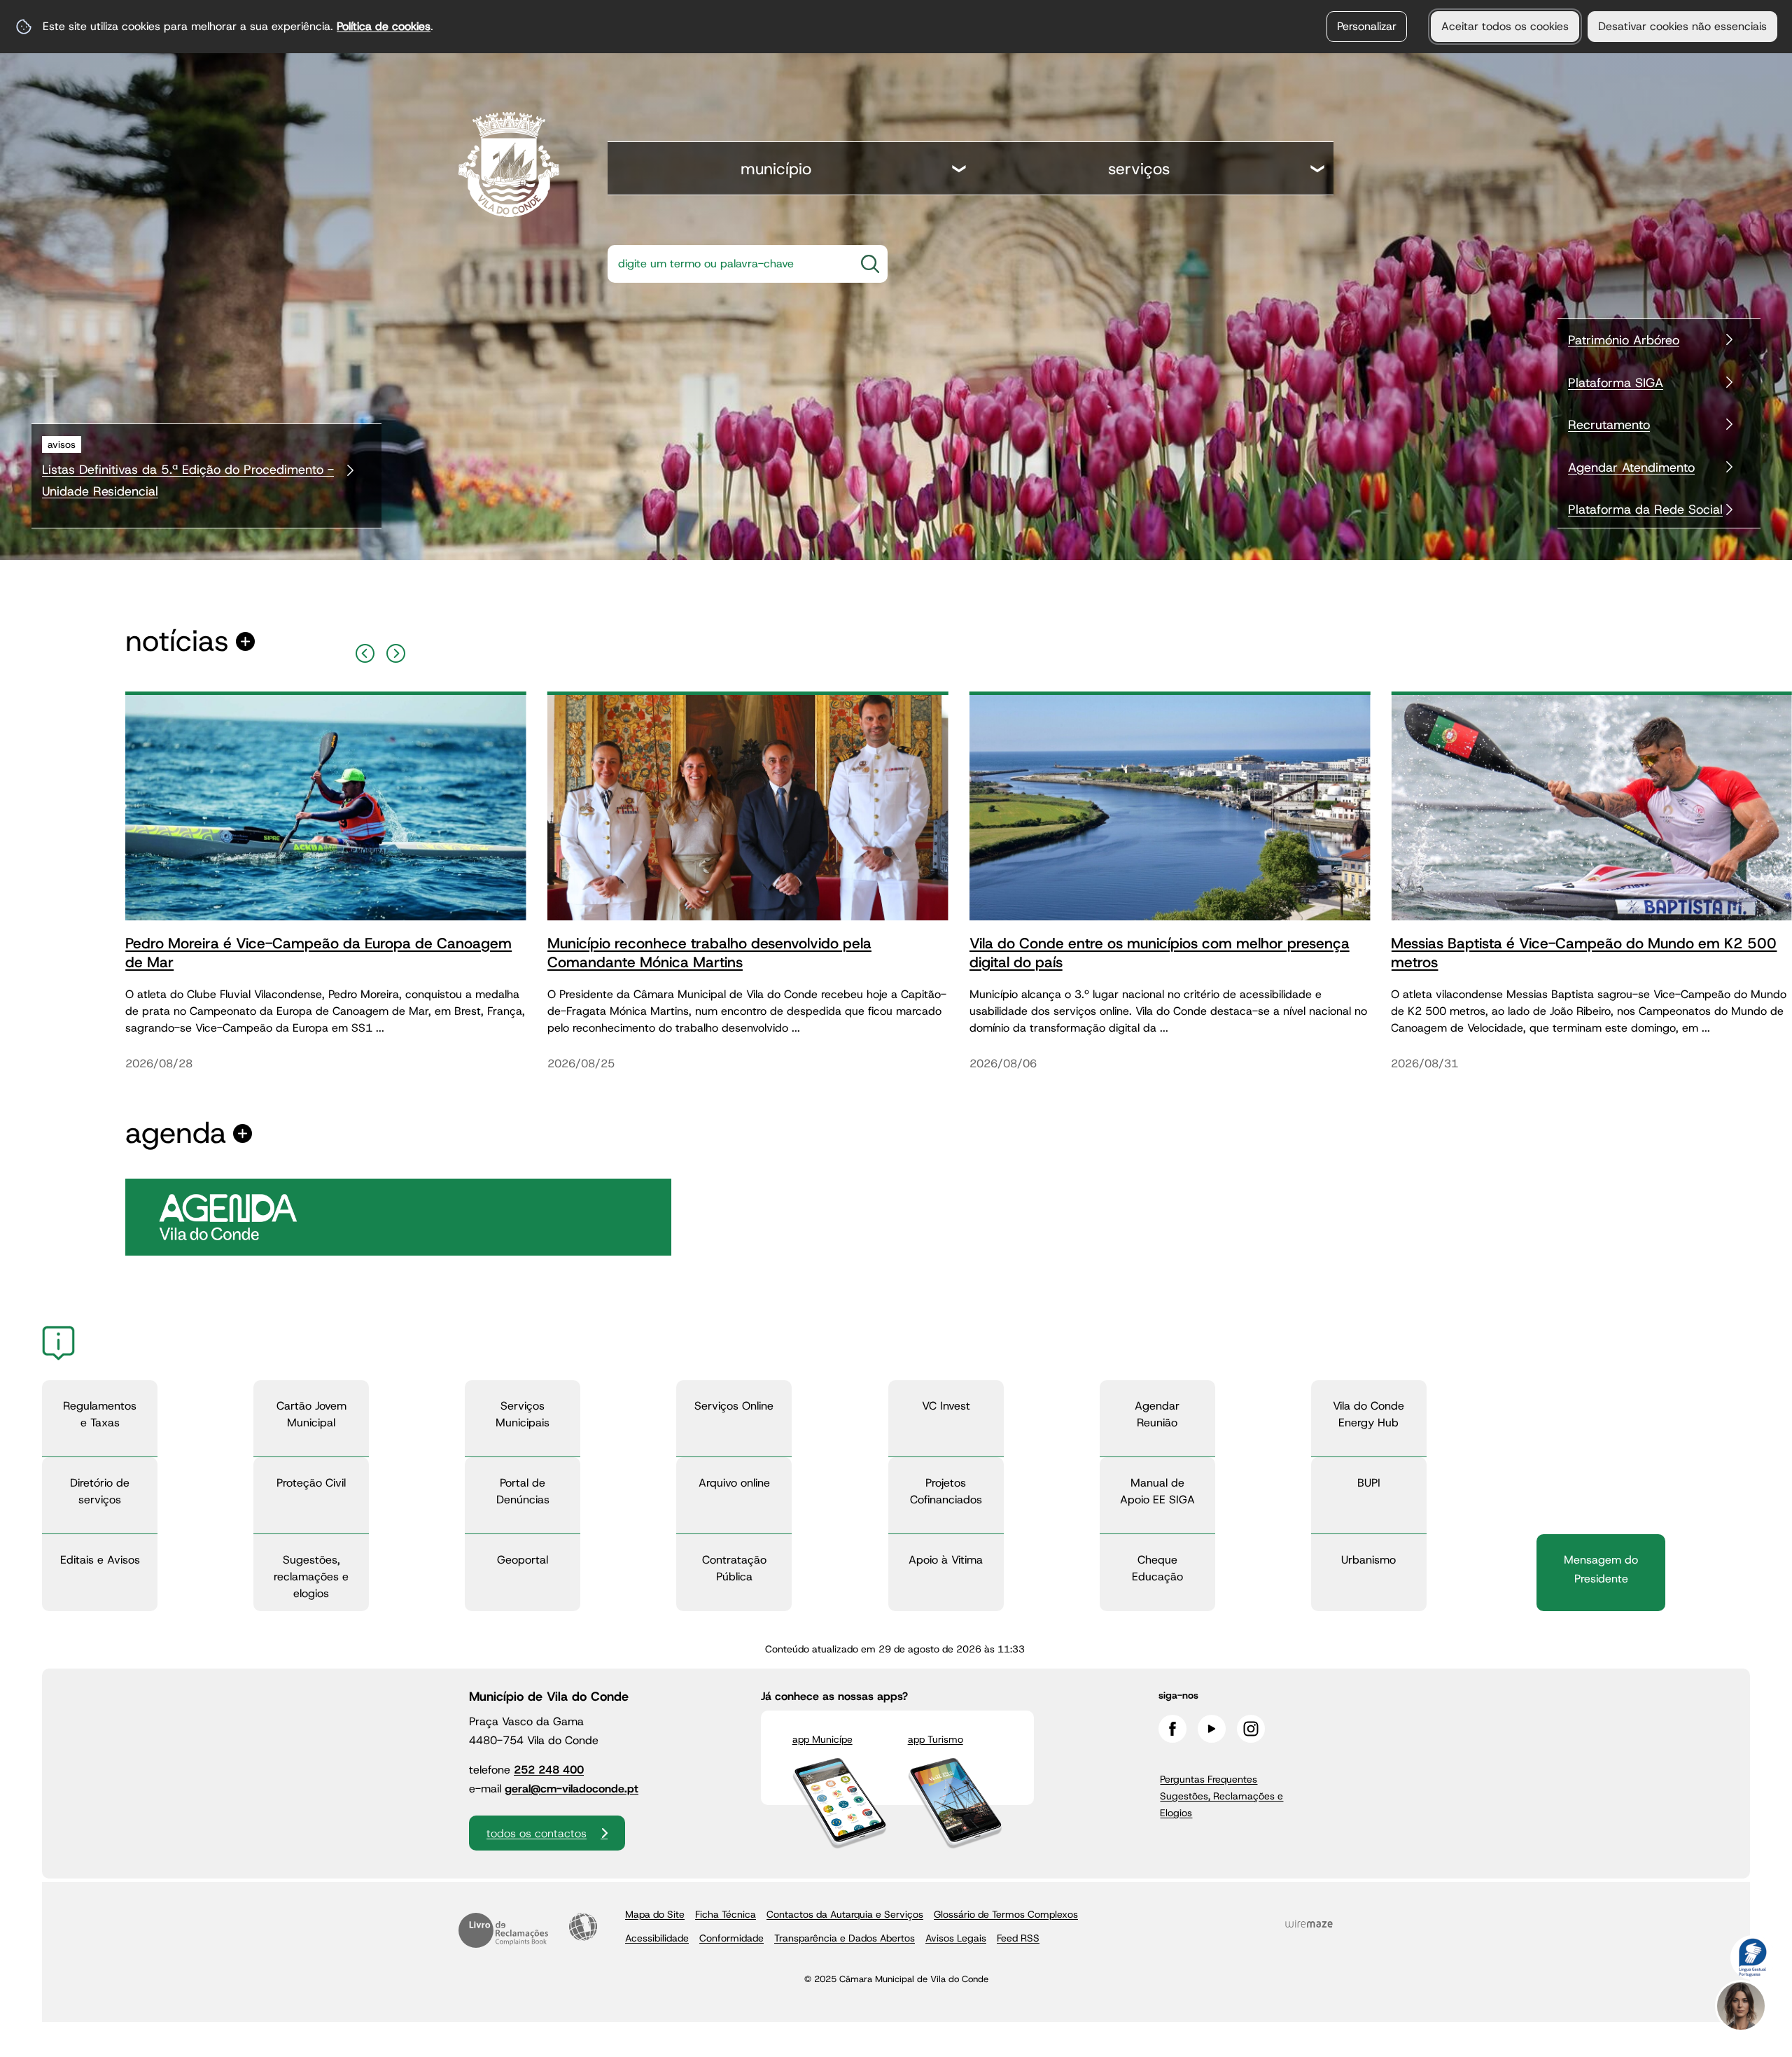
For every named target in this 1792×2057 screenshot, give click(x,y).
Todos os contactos (537, 1833)
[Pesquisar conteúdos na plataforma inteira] (870, 264)
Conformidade (731, 1938)
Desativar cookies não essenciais (1682, 26)
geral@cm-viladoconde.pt (572, 1789)
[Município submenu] (960, 170)
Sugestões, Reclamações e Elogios (1221, 1804)
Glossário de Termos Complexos (1006, 1914)
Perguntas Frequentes (1209, 1779)
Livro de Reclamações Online (503, 1930)
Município (776, 169)
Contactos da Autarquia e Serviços (845, 1914)
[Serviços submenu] (1318, 170)
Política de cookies (384, 26)
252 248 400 (549, 1770)
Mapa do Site (655, 1914)
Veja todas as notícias (177, 641)
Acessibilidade (583, 1927)
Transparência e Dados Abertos (845, 1938)
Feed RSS (1018, 1938)
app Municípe (822, 1739)
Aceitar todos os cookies (1505, 26)
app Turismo (936, 1739)
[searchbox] (727, 264)
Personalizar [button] (1367, 26)
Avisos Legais (956, 1938)
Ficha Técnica (726, 1914)
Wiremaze (1309, 1923)
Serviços (1139, 169)
